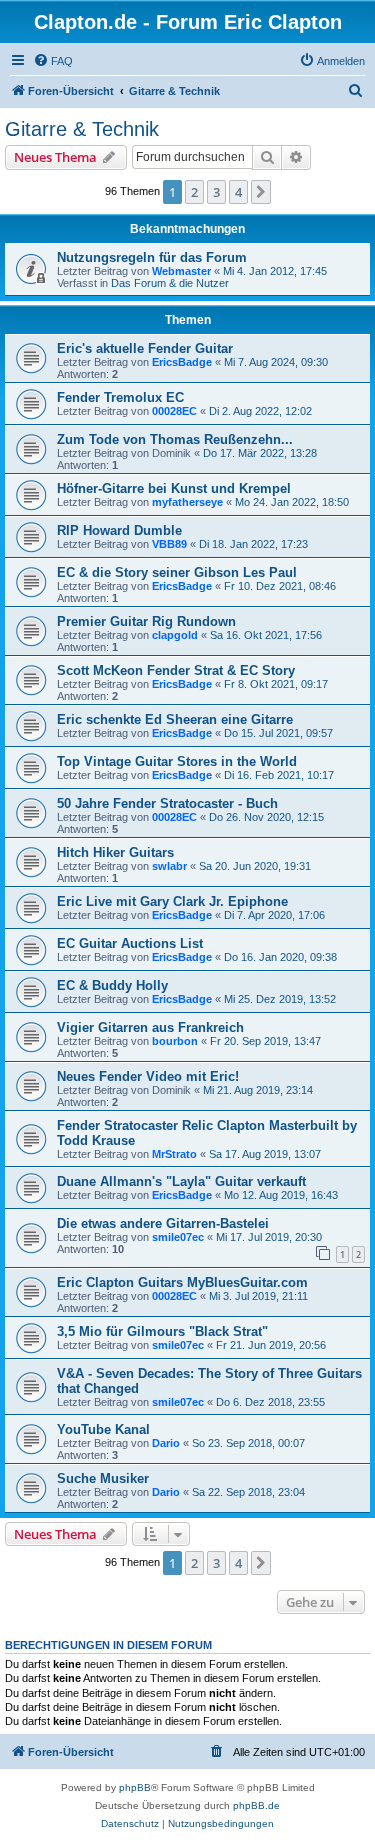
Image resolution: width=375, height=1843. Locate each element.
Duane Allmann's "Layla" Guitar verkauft (181, 1181)
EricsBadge (182, 362)
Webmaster (181, 271)
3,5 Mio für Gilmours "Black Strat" (162, 1331)
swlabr (169, 866)
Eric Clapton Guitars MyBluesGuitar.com (182, 1282)
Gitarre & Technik (82, 129)
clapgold (175, 635)
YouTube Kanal (103, 1429)
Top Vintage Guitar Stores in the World (177, 761)
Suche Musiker (103, 1478)
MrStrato (174, 1154)
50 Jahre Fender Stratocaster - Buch (167, 803)
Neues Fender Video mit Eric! (148, 1076)
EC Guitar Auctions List (130, 943)
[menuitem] (53, 61)
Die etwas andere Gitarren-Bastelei (163, 1223)
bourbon (175, 1041)
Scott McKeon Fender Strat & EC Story (176, 670)
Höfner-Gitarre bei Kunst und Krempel (174, 488)
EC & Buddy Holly (112, 985)
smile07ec (178, 1237)
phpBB (135, 1787)
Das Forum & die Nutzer (170, 283)
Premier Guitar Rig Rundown (146, 621)
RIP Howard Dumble (119, 530)
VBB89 (169, 544)
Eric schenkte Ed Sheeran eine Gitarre (175, 719)
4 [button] (238, 192)
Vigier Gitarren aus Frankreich (150, 1027)
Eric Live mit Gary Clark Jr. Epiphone (172, 901)
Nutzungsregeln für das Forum (152, 257)
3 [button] (216, 192)
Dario (166, 1443)
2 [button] (194, 192)
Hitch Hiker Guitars (115, 852)
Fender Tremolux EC (120, 397)
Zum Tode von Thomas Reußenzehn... (175, 439)
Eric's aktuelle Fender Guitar (145, 348)
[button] (261, 192)
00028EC (174, 411)
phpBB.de (256, 1805)
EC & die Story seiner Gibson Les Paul (177, 572)
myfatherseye (187, 502)
